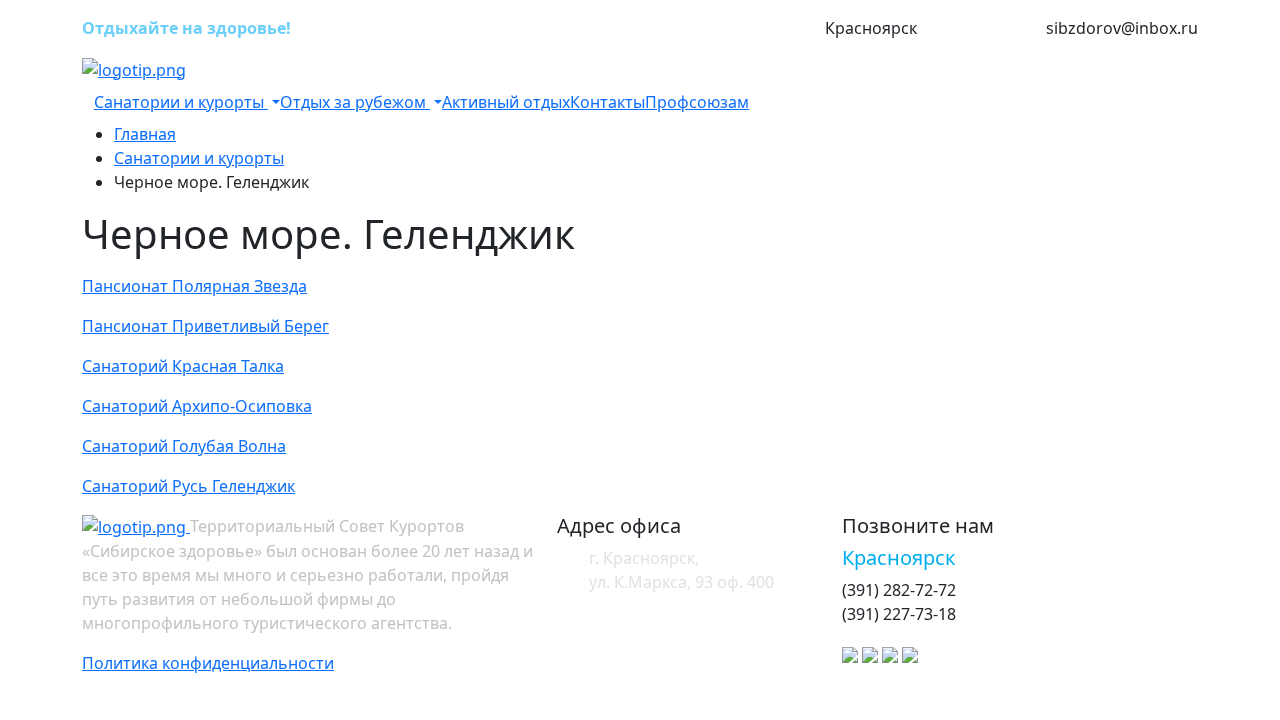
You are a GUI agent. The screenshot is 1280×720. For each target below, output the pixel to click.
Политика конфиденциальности (208, 663)
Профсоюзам (697, 102)
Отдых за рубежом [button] (355, 102)
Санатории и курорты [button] (181, 102)
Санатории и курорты (199, 158)
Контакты (607, 102)
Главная (145, 134)
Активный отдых (506, 102)
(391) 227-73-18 (981, 29)
